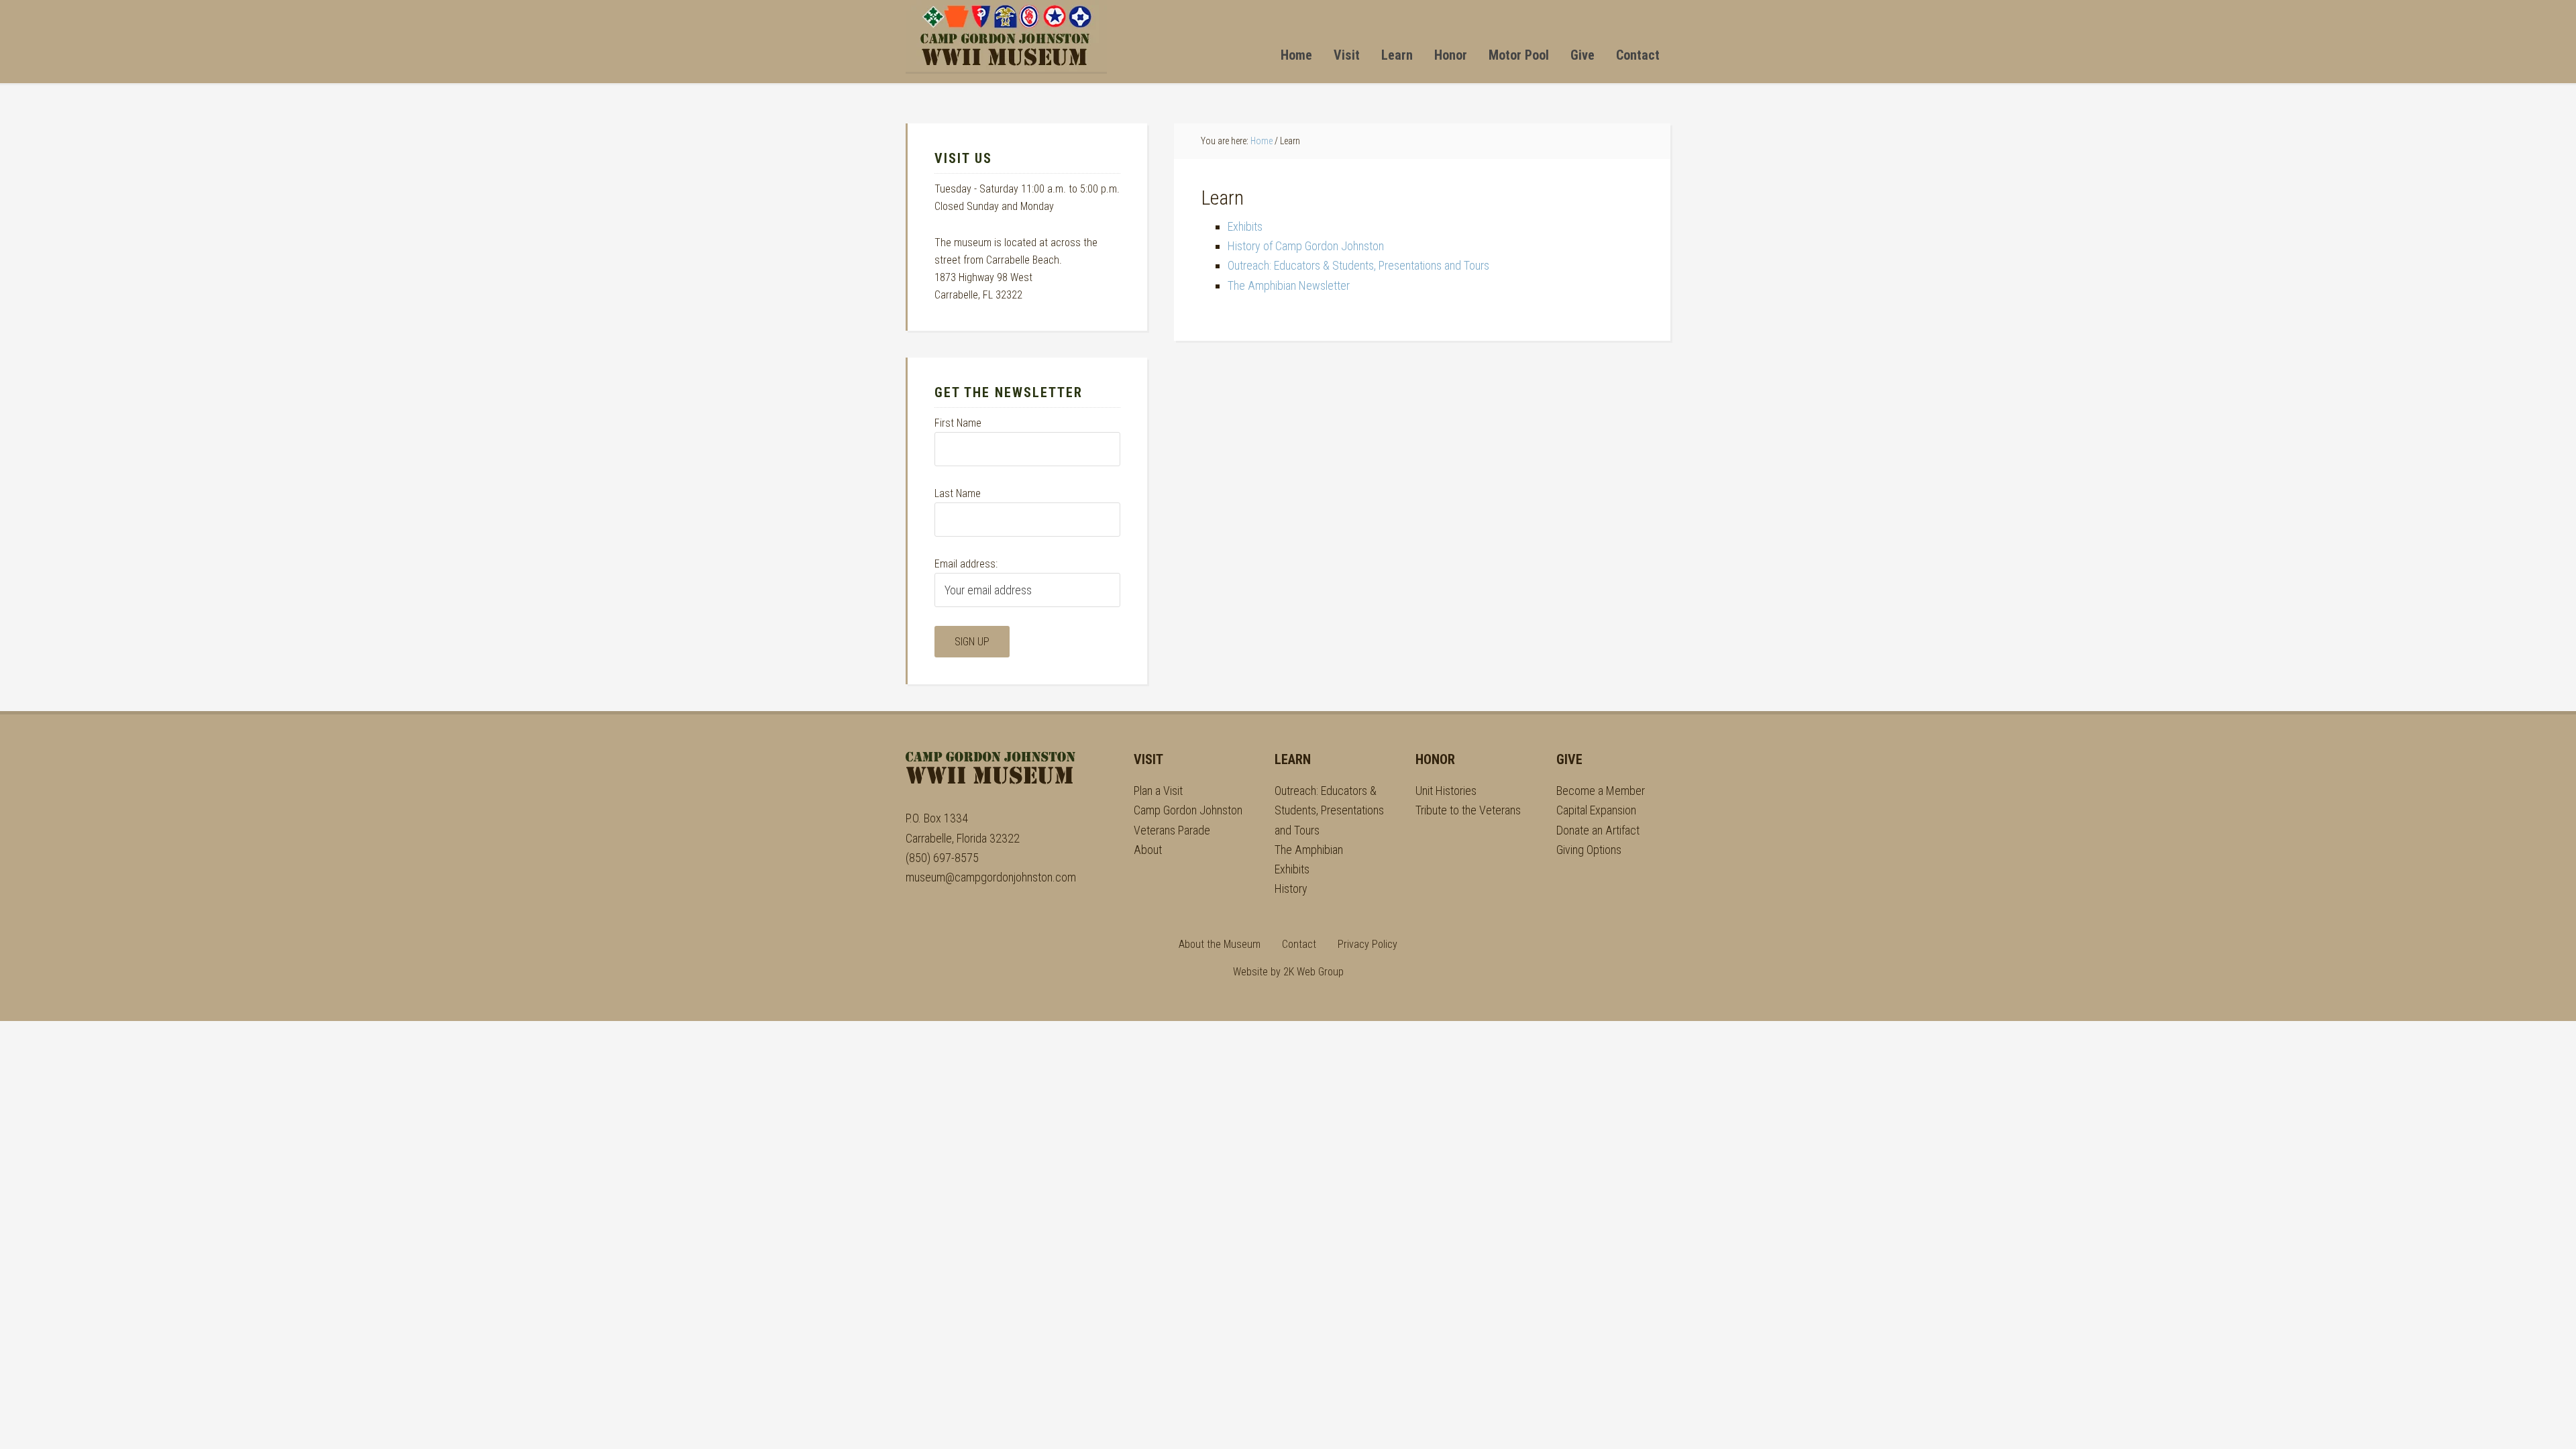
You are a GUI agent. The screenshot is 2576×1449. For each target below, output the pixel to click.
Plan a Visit (1158, 791)
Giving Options (1589, 850)
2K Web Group (1313, 972)
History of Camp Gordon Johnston (1306, 246)
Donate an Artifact (1598, 830)
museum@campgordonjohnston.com (991, 877)
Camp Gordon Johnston (1006, 36)
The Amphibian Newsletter (1289, 285)
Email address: (966, 564)
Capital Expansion (1596, 810)
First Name (958, 423)
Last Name (958, 493)
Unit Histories (1446, 791)
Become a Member (1601, 791)
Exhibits (1245, 226)
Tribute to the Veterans (1468, 810)
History (1291, 889)
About (1148, 850)
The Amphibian (1309, 850)
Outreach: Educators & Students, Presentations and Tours (1358, 265)
